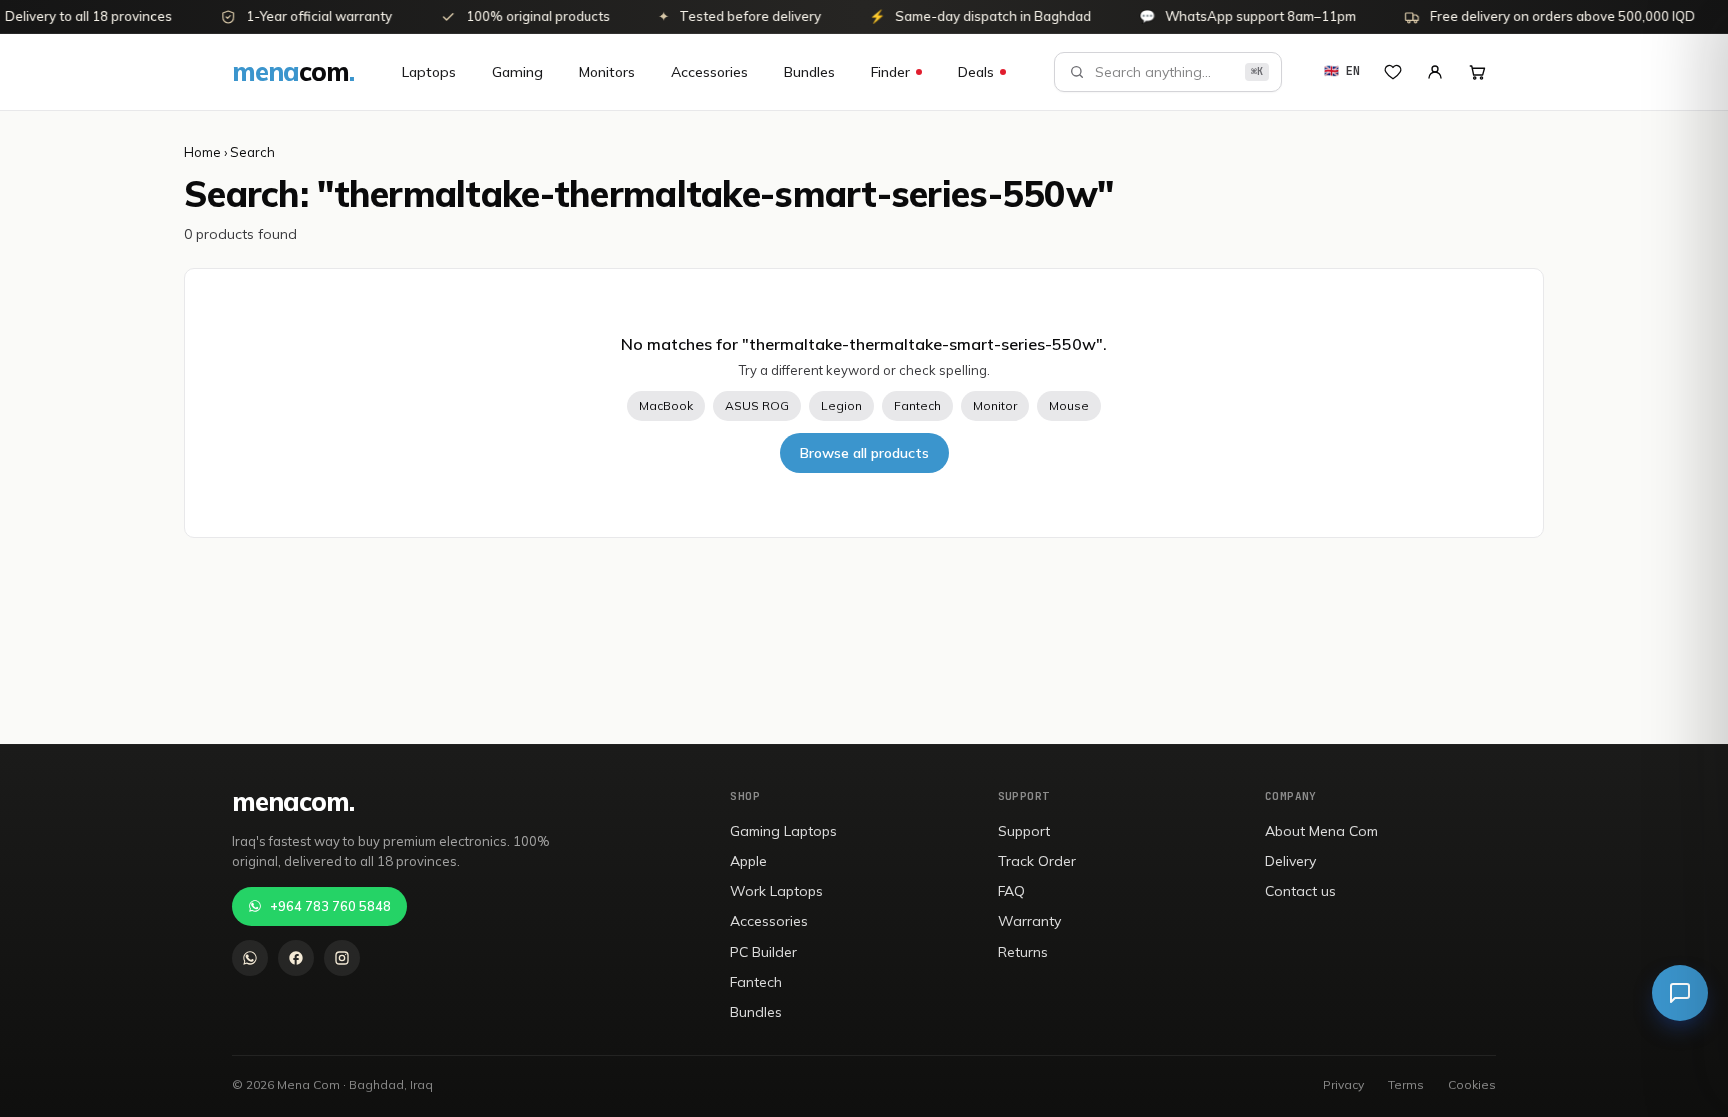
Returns (1023, 952)
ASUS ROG (757, 405)
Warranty (1029, 921)
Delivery (1290, 861)
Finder (890, 72)
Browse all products (864, 453)
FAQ (1011, 891)
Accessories (709, 72)
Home (202, 152)
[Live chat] (1680, 993)
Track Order (1037, 861)
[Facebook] (296, 958)
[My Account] (1435, 72)
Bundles (809, 72)
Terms (1406, 1084)
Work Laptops (776, 891)
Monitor (995, 405)
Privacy (1343, 1084)
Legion (841, 405)
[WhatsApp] (250, 958)
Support (1024, 831)
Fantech (917, 405)
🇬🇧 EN (1342, 71)
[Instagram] (342, 958)
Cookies (1472, 1084)
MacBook (666, 405)
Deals (976, 72)
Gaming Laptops (783, 831)
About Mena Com (1321, 831)
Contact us (1300, 891)
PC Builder (763, 952)
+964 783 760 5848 (330, 906)
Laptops (429, 72)
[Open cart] (1477, 72)
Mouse (1069, 405)
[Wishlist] (1393, 72)
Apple (748, 861)
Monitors (607, 72)
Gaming (517, 72)
